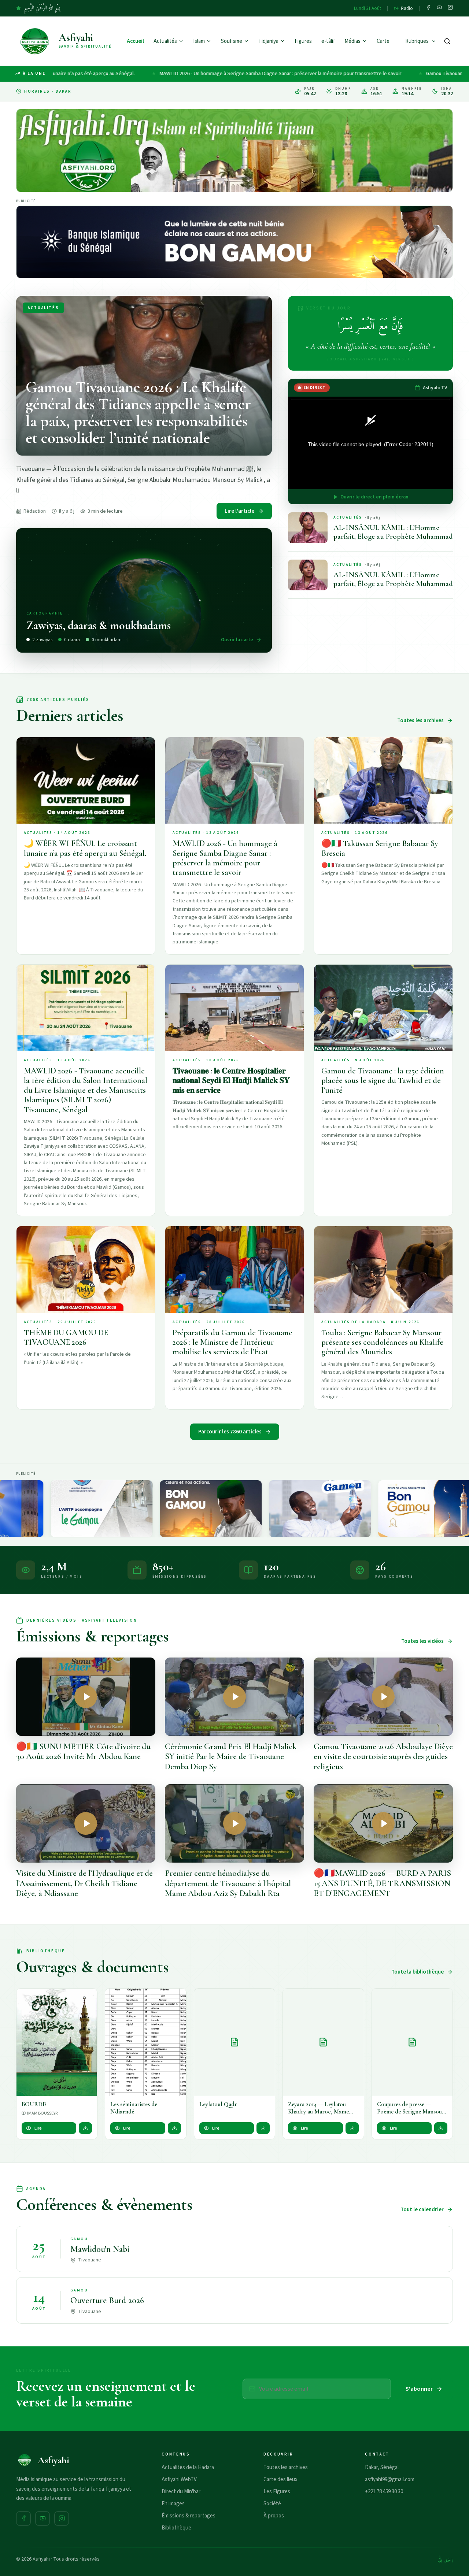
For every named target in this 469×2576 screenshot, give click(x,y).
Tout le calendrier (422, 2210)
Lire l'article (239, 511)
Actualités (165, 41)
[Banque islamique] (234, 242)
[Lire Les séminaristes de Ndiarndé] (145, 2042)
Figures (303, 41)
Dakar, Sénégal (382, 2467)
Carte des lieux (280, 2480)
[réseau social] (428, 8)
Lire (38, 2128)
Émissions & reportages (189, 2516)
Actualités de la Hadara (188, 2467)
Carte (383, 41)
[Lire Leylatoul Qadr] (234, 2042)
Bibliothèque (176, 2528)
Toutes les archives (420, 721)
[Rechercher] (447, 41)
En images (173, 2504)
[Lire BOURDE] (57, 2042)
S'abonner (419, 2389)
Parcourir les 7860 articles (230, 1432)
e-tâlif (328, 41)
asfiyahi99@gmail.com (390, 2480)
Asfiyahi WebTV (179, 2480)
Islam (199, 41)
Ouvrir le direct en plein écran (374, 497)
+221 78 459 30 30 (384, 2492)
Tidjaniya (268, 41)
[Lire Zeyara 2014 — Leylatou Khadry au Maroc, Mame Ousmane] (323, 2042)
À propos (274, 2516)
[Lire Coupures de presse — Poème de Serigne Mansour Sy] (412, 2042)
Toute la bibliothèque (418, 1972)
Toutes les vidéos (422, 1641)
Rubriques (417, 41)
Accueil (135, 41)
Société (272, 2504)
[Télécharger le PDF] (85, 2128)
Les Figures (277, 2492)
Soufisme (232, 41)
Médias (352, 41)
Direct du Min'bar (181, 2492)
